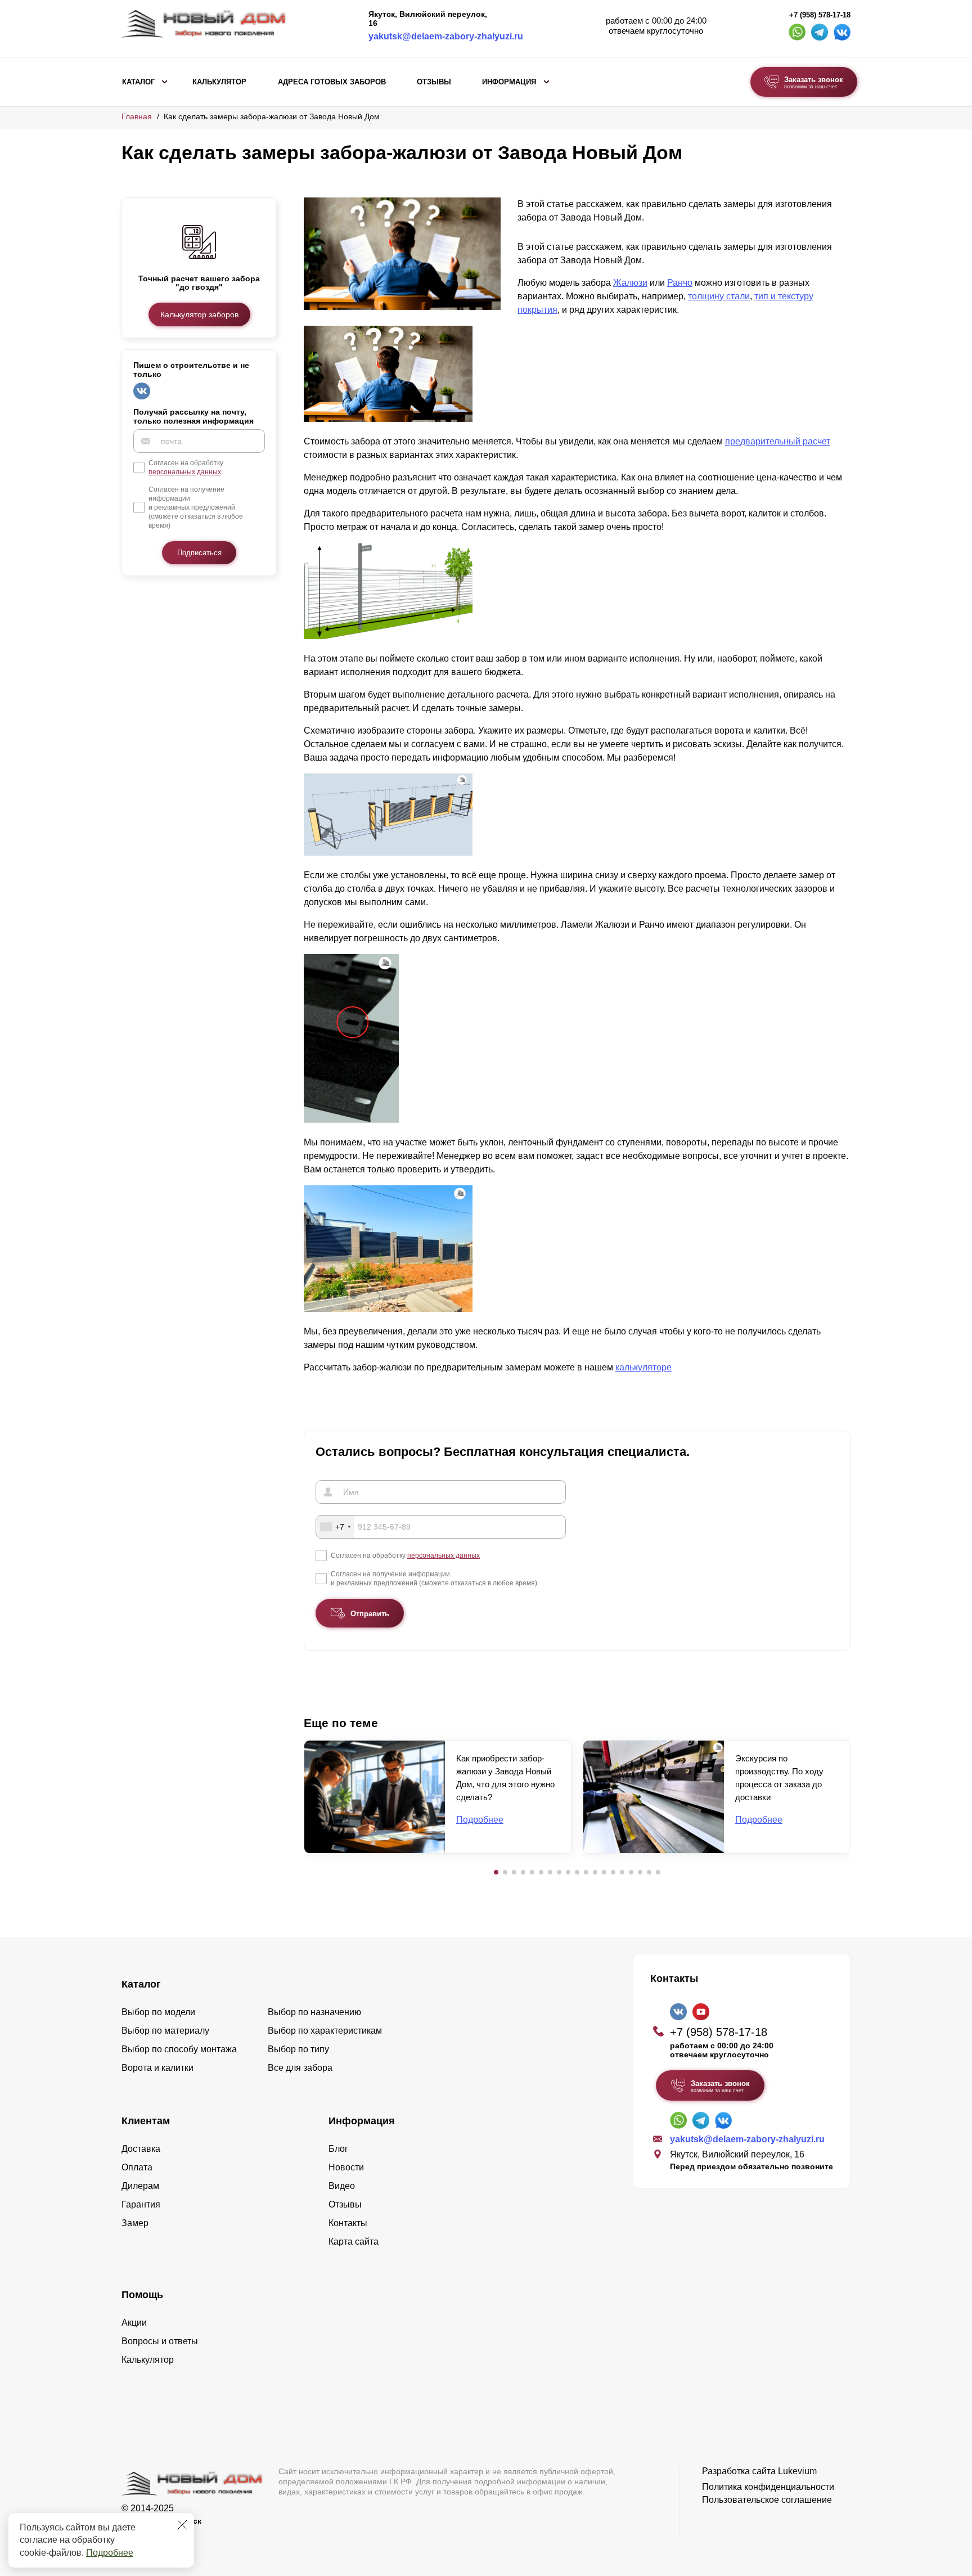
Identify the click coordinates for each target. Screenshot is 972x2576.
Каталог (138, 82)
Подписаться (199, 553)
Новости (346, 2167)
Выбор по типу (298, 2049)
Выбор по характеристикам (325, 2031)
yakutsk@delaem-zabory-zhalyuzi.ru (446, 36)
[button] (496, 1872)
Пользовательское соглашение (767, 2500)
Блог (338, 2149)
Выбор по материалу (165, 2031)
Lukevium (797, 2471)
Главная (137, 116)
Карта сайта (354, 2242)
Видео (342, 2186)
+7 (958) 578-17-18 (820, 15)
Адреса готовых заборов (332, 82)
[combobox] (335, 1527)
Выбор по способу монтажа (179, 2049)
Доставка (141, 2149)
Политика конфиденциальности (768, 2487)
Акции (134, 2323)
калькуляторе (643, 1367)
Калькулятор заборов (199, 314)
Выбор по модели (158, 2012)
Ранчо (680, 283)
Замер (135, 2223)
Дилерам (140, 2186)
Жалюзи (630, 283)
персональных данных (185, 472)
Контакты (348, 2223)
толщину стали (719, 296)
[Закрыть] (182, 2525)
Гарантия (141, 2204)
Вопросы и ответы (160, 2341)
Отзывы (434, 82)
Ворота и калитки (157, 2068)
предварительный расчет (778, 441)
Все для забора (300, 2068)
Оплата (137, 2167)
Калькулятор (219, 82)
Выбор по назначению (314, 2012)
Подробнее (110, 2553)
